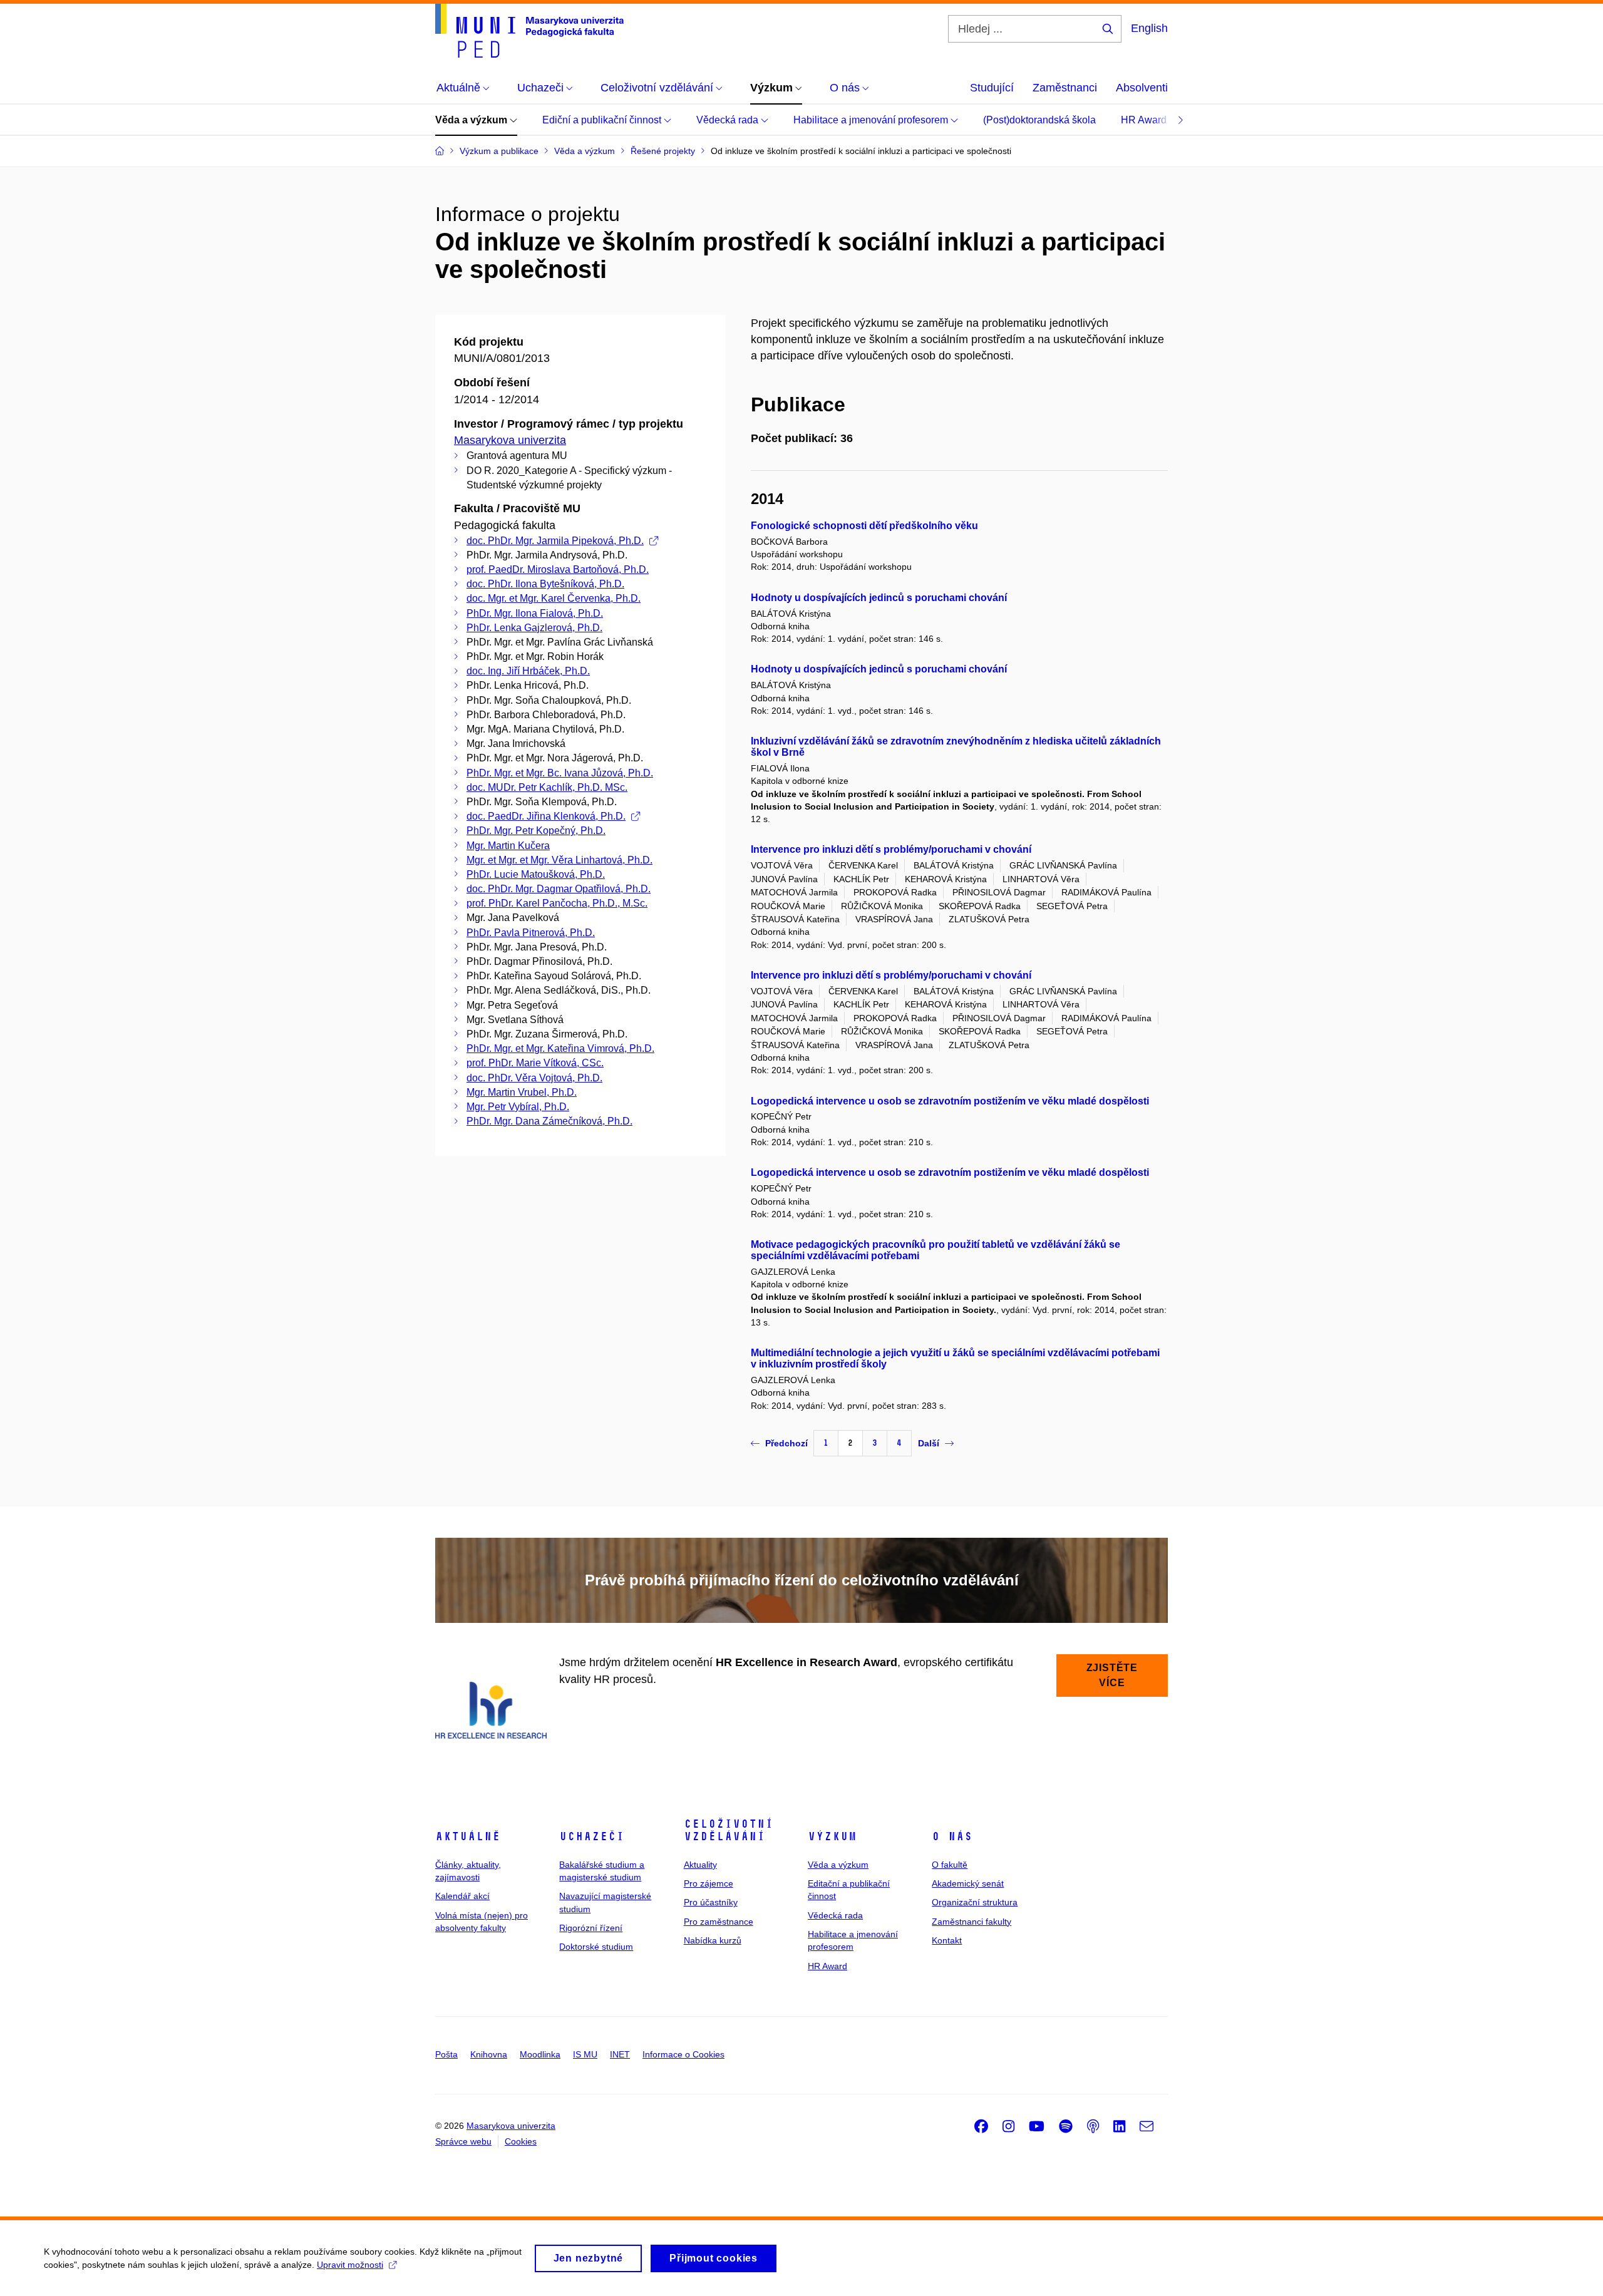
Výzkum (832, 1836)
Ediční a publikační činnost (603, 120)
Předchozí (786, 1443)
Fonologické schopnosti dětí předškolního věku (864, 526)
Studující (992, 88)
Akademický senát (968, 1883)
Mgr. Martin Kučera (508, 846)
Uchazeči (592, 1836)
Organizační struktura (975, 1902)
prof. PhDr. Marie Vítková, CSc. (535, 1063)
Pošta (446, 2054)
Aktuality (700, 1865)
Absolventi (1142, 88)
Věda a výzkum (472, 120)
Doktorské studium (596, 1947)
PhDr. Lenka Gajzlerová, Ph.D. (534, 628)
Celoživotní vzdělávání (729, 1830)
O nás (952, 1836)
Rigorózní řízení (591, 1928)
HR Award (1145, 120)
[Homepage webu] (529, 31)
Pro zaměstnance (719, 1922)
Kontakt (947, 1940)
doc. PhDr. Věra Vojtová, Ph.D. (534, 1078)
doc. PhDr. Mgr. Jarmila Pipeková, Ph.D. (555, 541)
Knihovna (489, 2054)
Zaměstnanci (1065, 88)
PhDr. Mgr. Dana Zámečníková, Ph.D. (549, 1121)
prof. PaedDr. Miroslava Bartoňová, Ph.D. (558, 569)
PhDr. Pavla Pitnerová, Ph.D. (531, 933)
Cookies (521, 2141)
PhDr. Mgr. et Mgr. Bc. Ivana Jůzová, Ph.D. (560, 773)
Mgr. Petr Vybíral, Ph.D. (518, 1107)
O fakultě (950, 1865)
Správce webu (463, 2141)
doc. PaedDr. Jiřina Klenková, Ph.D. (546, 816)
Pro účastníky (711, 1902)
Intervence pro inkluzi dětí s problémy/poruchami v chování (891, 849)
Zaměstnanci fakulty (972, 1922)
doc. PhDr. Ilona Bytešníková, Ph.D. (545, 584)
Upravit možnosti (350, 2265)
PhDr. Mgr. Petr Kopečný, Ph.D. (536, 831)
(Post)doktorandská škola (1039, 120)
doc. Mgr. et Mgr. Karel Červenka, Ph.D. (554, 598)
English (1149, 28)
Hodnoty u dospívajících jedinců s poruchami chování (879, 598)
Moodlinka (540, 2054)
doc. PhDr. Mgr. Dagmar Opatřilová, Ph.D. (559, 889)
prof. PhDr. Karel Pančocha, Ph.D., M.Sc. (557, 903)
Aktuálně (468, 1836)
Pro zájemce (709, 1883)
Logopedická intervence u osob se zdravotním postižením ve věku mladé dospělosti (950, 1101)
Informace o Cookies (683, 2054)
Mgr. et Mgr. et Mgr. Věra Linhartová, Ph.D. (559, 860)
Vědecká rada (729, 120)
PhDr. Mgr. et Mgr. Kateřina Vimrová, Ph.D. (560, 1048)
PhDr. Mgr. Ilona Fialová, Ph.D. (535, 613)
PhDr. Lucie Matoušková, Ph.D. (536, 874)
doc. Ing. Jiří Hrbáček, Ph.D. (528, 671)
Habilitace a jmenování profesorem (872, 120)
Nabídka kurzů (713, 1940)
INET (620, 2054)
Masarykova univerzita (510, 440)
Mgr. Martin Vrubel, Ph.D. (522, 1092)
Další (929, 1443)
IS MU (585, 2054)
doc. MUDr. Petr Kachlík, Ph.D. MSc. (547, 787)
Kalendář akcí (462, 1896)
